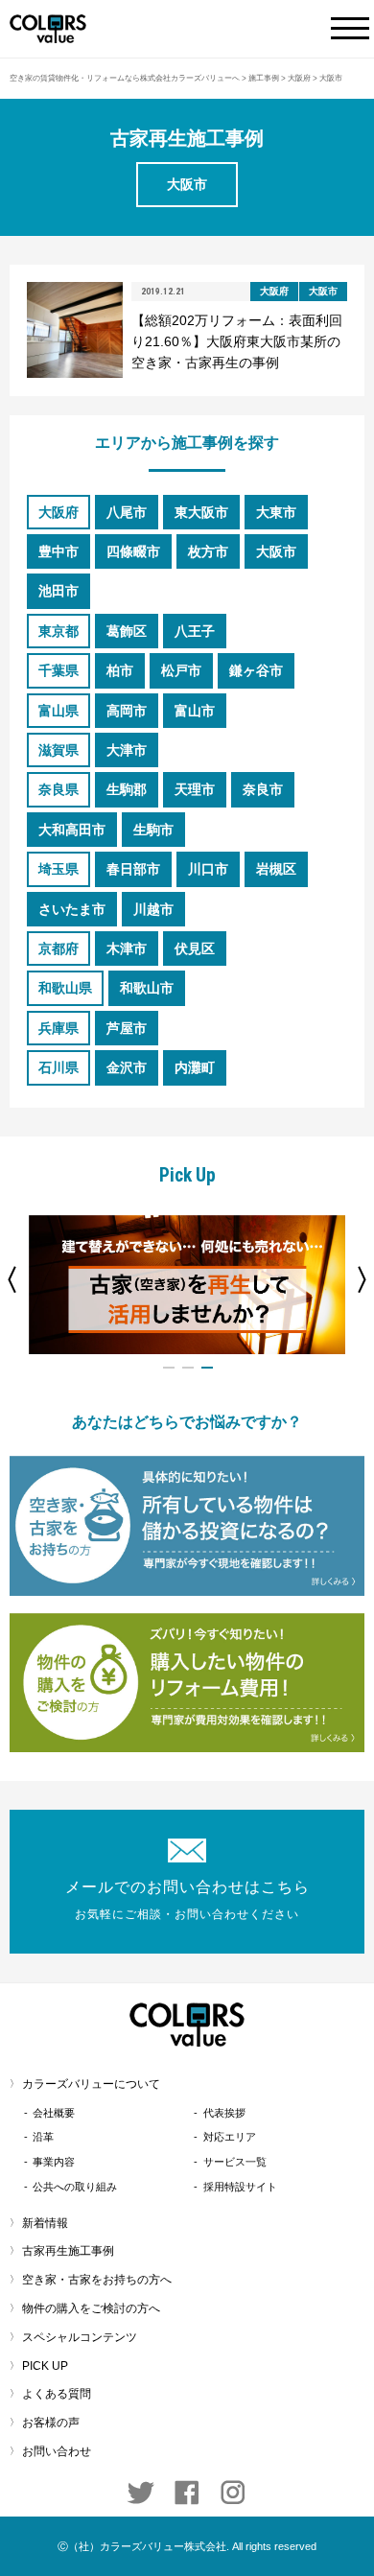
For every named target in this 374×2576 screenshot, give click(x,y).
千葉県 (58, 670)
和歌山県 (65, 988)
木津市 (127, 948)
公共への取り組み (75, 2187)
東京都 (58, 631)
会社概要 (54, 2113)
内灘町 (195, 1067)
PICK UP (45, 2366)
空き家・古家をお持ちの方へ (97, 2280)
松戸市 (181, 670)
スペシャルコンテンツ (80, 2337)
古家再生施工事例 (68, 2251)
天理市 (195, 789)
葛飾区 (127, 631)
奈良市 (263, 789)
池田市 (58, 591)
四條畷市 (133, 551)
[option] (187, 1285)
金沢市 (127, 1067)
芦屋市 (127, 1028)
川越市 (153, 909)
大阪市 (276, 551)
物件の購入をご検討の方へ (91, 2308)
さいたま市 (72, 909)
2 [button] (188, 1368)
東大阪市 (201, 512)
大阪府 (58, 512)
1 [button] (169, 1368)
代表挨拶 (224, 2113)
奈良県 (58, 789)
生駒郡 (127, 789)
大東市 (276, 512)
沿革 (43, 2137)
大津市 (127, 750)
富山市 (195, 711)
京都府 (58, 948)
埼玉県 (58, 869)
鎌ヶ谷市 (256, 670)
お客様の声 (51, 2423)
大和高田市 (72, 830)
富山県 (58, 711)
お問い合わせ (57, 2451)
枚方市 (208, 551)
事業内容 (54, 2162)
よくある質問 (57, 2394)
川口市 (208, 869)
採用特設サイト (240, 2187)
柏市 (120, 670)
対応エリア (230, 2137)
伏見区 (195, 948)
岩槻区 (276, 869)
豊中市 (58, 551)
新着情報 (45, 2223)
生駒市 (153, 830)
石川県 (58, 1067)
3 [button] (207, 1368)
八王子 (195, 631)
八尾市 (127, 512)
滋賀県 (58, 750)
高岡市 (127, 711)
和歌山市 (147, 988)
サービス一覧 (235, 2162)
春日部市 (133, 869)
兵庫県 (58, 1028)
